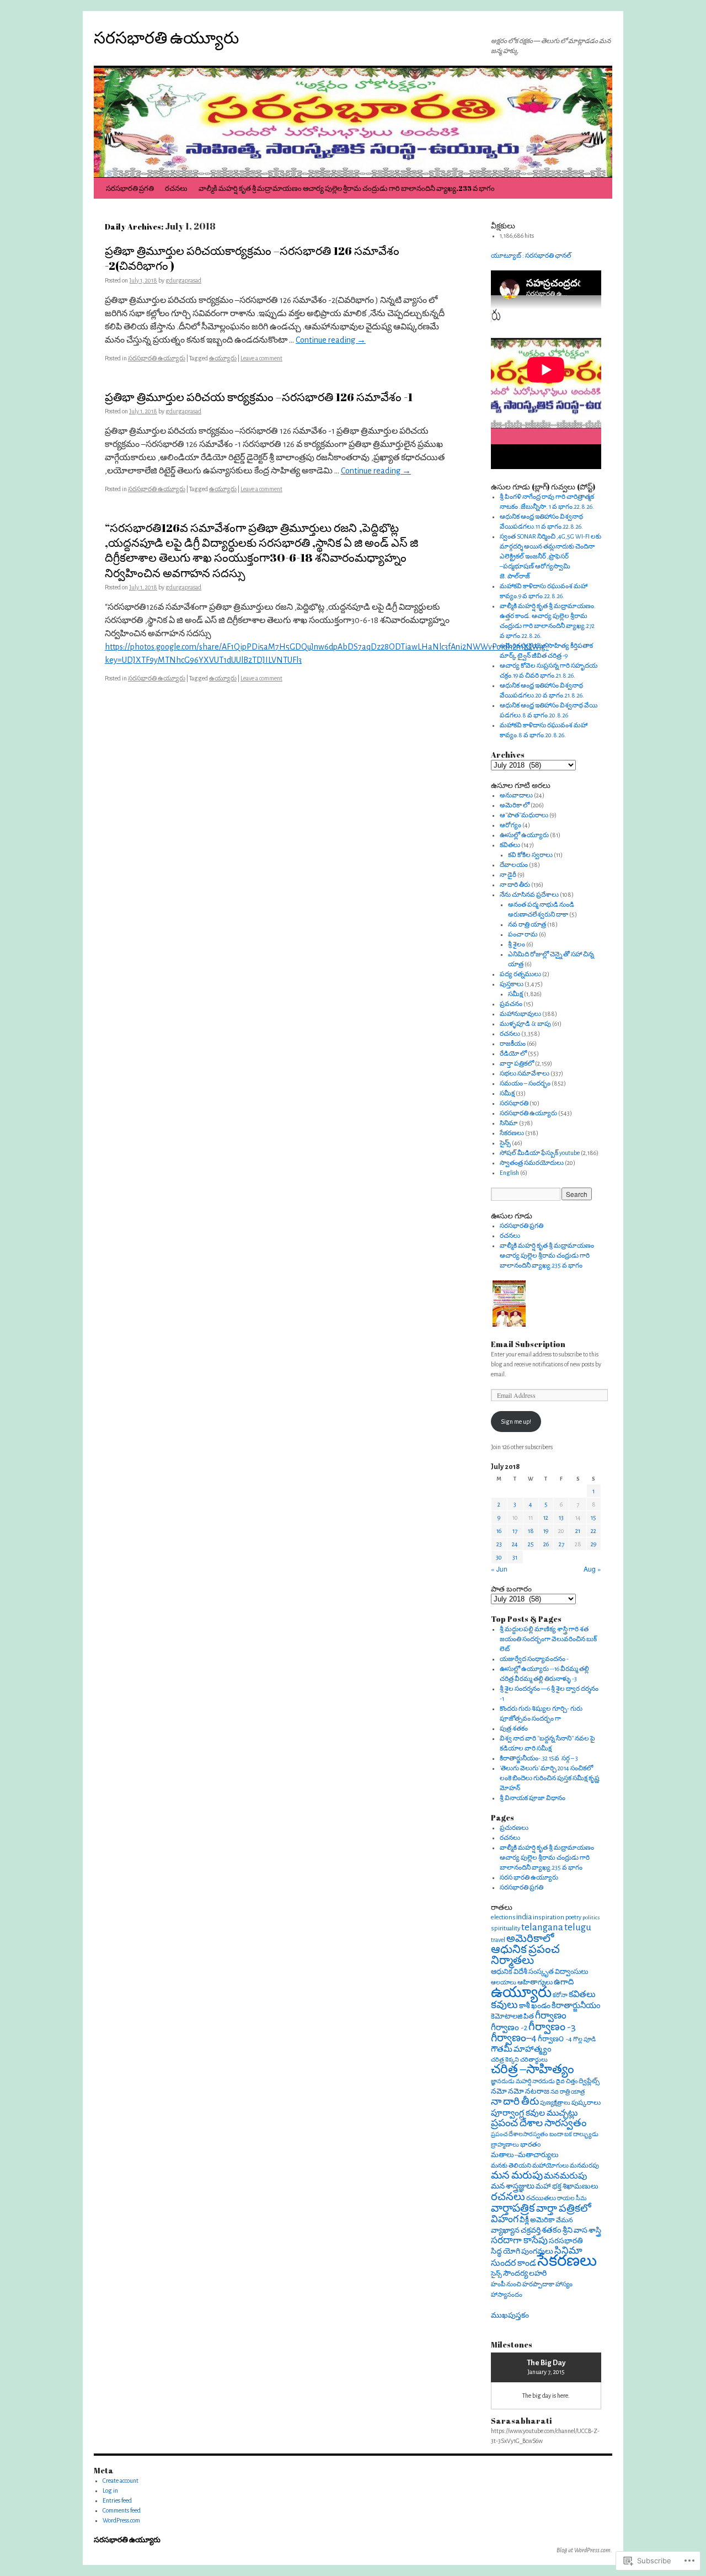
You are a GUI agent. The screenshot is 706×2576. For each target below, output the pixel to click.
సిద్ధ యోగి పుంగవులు (522, 2252)
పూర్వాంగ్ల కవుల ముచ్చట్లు (534, 2113)
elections (503, 1917)
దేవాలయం (514, 865)
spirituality (506, 1928)
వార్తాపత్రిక (513, 2208)
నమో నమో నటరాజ (520, 2091)
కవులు (504, 2005)
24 (515, 1544)
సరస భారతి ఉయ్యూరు (529, 1877)
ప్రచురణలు (514, 1828)
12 (546, 1518)
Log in (110, 2490)
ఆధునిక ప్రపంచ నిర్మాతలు (525, 1955)
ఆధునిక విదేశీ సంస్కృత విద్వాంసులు (539, 1972)
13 (561, 1518)
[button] (509, 1305)
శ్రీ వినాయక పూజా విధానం (533, 1798)
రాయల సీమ (572, 2198)
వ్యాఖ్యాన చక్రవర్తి (516, 2231)
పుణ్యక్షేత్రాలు (555, 2103)
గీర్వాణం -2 (509, 2028)
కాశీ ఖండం (535, 2006)
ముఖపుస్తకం (510, 2315)
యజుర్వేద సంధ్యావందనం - (534, 1659)
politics (591, 1917)
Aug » (592, 1569)
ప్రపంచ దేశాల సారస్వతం (539, 2123)
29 (593, 1544)
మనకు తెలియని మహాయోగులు (530, 2166)
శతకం (552, 2230)
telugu (578, 1927)
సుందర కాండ (514, 2263)
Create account (121, 2481)
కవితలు (510, 845)
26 (546, 1544)
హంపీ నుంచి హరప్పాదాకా (523, 2284)
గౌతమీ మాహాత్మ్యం (521, 2049)
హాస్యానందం (507, 2295)
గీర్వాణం (551, 2016)
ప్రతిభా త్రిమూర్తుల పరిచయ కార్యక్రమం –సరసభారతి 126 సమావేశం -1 (259, 397)
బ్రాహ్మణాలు (505, 2145)
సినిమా (509, 1123)
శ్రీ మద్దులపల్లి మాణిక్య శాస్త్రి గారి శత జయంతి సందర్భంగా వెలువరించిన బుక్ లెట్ (548, 1639)
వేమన (565, 2220)
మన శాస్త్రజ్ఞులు (513, 2186)
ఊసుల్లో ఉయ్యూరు (524, 835)
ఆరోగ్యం (510, 825)
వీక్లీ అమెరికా (537, 2220)
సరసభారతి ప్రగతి (130, 188)
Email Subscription (528, 1344)
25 (531, 1544)
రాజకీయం (513, 1044)
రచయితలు (541, 2198)
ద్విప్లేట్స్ (589, 2081)
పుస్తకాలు (512, 984)
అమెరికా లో (515, 805)
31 (515, 1557)
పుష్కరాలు (586, 2103)
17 (515, 1531)
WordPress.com (121, 2520)
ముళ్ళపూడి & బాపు (525, 1024)
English (509, 1173)
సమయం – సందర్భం (525, 1083)
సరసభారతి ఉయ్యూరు (166, 37)
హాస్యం (564, 2284)
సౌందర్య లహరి (525, 2274)
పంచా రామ (523, 934)
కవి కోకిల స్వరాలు (530, 855)
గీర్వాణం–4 (514, 2038)
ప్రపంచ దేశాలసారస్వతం (520, 2134)
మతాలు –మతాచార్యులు (525, 2155)
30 (499, 1557)
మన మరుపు (517, 2176)
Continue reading (331, 340)
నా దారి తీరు (515, 885)
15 (593, 1518)
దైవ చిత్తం (567, 2081)
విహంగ (505, 2220)
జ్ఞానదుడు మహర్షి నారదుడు (523, 2081)
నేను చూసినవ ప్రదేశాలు (529, 895)
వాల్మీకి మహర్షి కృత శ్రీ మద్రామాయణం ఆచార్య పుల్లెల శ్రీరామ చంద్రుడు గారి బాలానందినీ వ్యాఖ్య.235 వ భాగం (347, 188)
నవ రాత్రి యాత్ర (527, 924)
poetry (573, 1917)
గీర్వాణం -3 (552, 2027)
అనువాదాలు (516, 795)
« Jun (499, 1569)
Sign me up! (516, 1422)
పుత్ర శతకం (514, 1728)
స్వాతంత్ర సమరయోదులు (532, 1163)
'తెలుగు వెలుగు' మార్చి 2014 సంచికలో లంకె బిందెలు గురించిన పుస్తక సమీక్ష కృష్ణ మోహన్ (550, 1778)
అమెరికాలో (530, 1939)
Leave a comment (261, 358)
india (524, 1917)
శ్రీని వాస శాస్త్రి (582, 2230)
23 (499, 1544)
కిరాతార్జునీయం (576, 2006)
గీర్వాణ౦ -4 (555, 2039)
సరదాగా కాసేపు (519, 2240)
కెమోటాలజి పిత (512, 2017)
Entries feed (117, 2500)
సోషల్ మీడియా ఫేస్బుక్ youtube (540, 1153)
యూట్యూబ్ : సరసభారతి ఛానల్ (531, 256)
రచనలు (176, 188)
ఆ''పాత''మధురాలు (524, 815)
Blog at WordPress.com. (584, 2550)
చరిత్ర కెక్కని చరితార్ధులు (519, 2060)
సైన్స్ (505, 1143)
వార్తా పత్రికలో (517, 1063)
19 (546, 1531)
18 (531, 1531)
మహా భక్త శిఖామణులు (567, 2187)
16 (499, 1531)
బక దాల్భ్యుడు (581, 2134)
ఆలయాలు (504, 1982)
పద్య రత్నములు (520, 974)
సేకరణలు (512, 1133)
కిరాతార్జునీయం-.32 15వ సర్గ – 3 (539, 1758)
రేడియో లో (513, 1053)
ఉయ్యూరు (223, 358)
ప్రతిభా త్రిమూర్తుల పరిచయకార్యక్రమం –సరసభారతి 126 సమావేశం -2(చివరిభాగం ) (252, 258)
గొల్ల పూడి (584, 2039)
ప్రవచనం (511, 1004)
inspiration (549, 1917)
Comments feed (122, 2510)
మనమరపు (584, 2165)
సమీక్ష (515, 994)
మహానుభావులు (520, 1014)
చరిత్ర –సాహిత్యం (533, 2070)
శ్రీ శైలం (517, 944)
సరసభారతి (514, 1103)
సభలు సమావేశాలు (525, 1073)
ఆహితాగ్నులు (535, 1982)
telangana (542, 1927)
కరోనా (560, 1995)
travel (498, 1940)
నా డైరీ (508, 875)
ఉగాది (564, 1982)
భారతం (530, 2145)
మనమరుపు (565, 2176)
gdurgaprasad (183, 280)
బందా (556, 2134)
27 (561, 1544)
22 (593, 1531)
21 (578, 1531)
